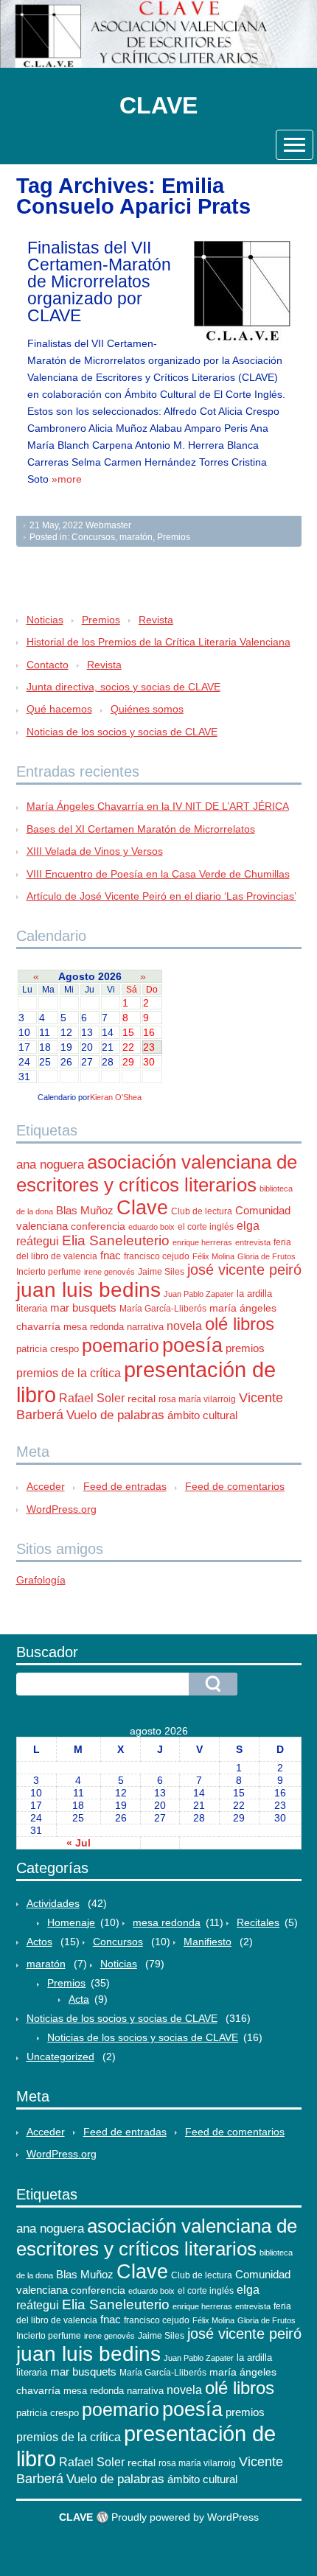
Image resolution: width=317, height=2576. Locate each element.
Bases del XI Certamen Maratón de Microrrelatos (141, 829)
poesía (192, 1345)
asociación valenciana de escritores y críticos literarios (157, 1173)
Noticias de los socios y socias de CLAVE (122, 732)
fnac (111, 1255)
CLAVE (158, 105)
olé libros (240, 1324)
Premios (174, 537)
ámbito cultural (202, 1415)
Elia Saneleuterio (116, 1240)
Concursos (93, 537)
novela (184, 1326)
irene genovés (109, 1272)
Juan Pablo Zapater (199, 1294)
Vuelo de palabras (115, 1415)
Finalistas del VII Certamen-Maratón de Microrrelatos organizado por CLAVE (99, 281)
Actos (39, 1942)
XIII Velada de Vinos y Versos (95, 851)
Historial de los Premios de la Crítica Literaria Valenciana (158, 642)
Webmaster (108, 525)
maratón (136, 537)
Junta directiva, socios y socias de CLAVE (123, 687)
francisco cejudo (157, 1256)
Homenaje (71, 1922)
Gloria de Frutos (267, 1256)
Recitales (258, 1922)
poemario (121, 1345)
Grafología (41, 1580)
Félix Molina (213, 1256)
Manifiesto (208, 1942)
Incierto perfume (49, 1272)
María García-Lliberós (163, 1309)
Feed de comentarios (235, 1486)
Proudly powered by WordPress (185, 2517)
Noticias (45, 620)
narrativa (145, 1327)
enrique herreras (202, 1242)
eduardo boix (151, 1227)
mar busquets (83, 1308)
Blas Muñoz (85, 1210)
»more (67, 479)
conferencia (98, 1226)
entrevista (253, 1242)
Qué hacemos (59, 709)
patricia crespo (48, 1349)
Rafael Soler (92, 1398)
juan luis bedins (88, 1290)
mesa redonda (94, 1327)
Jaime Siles (161, 1272)
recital (142, 1399)
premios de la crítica (69, 1373)
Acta (79, 1999)
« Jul (79, 1843)
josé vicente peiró (244, 1270)
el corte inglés (206, 1227)
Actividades (53, 1903)
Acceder (46, 1486)
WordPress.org (62, 1509)
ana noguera (50, 1165)
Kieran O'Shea (116, 1097)
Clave (142, 1208)
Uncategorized (60, 2057)
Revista (156, 620)
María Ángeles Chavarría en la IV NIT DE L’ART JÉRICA (158, 806)
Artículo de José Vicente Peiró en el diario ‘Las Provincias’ (161, 896)
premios (245, 1348)
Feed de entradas (125, 1486)
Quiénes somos (147, 709)
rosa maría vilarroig (197, 1399)
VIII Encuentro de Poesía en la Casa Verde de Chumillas (158, 874)
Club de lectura (202, 1211)
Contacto (48, 665)
